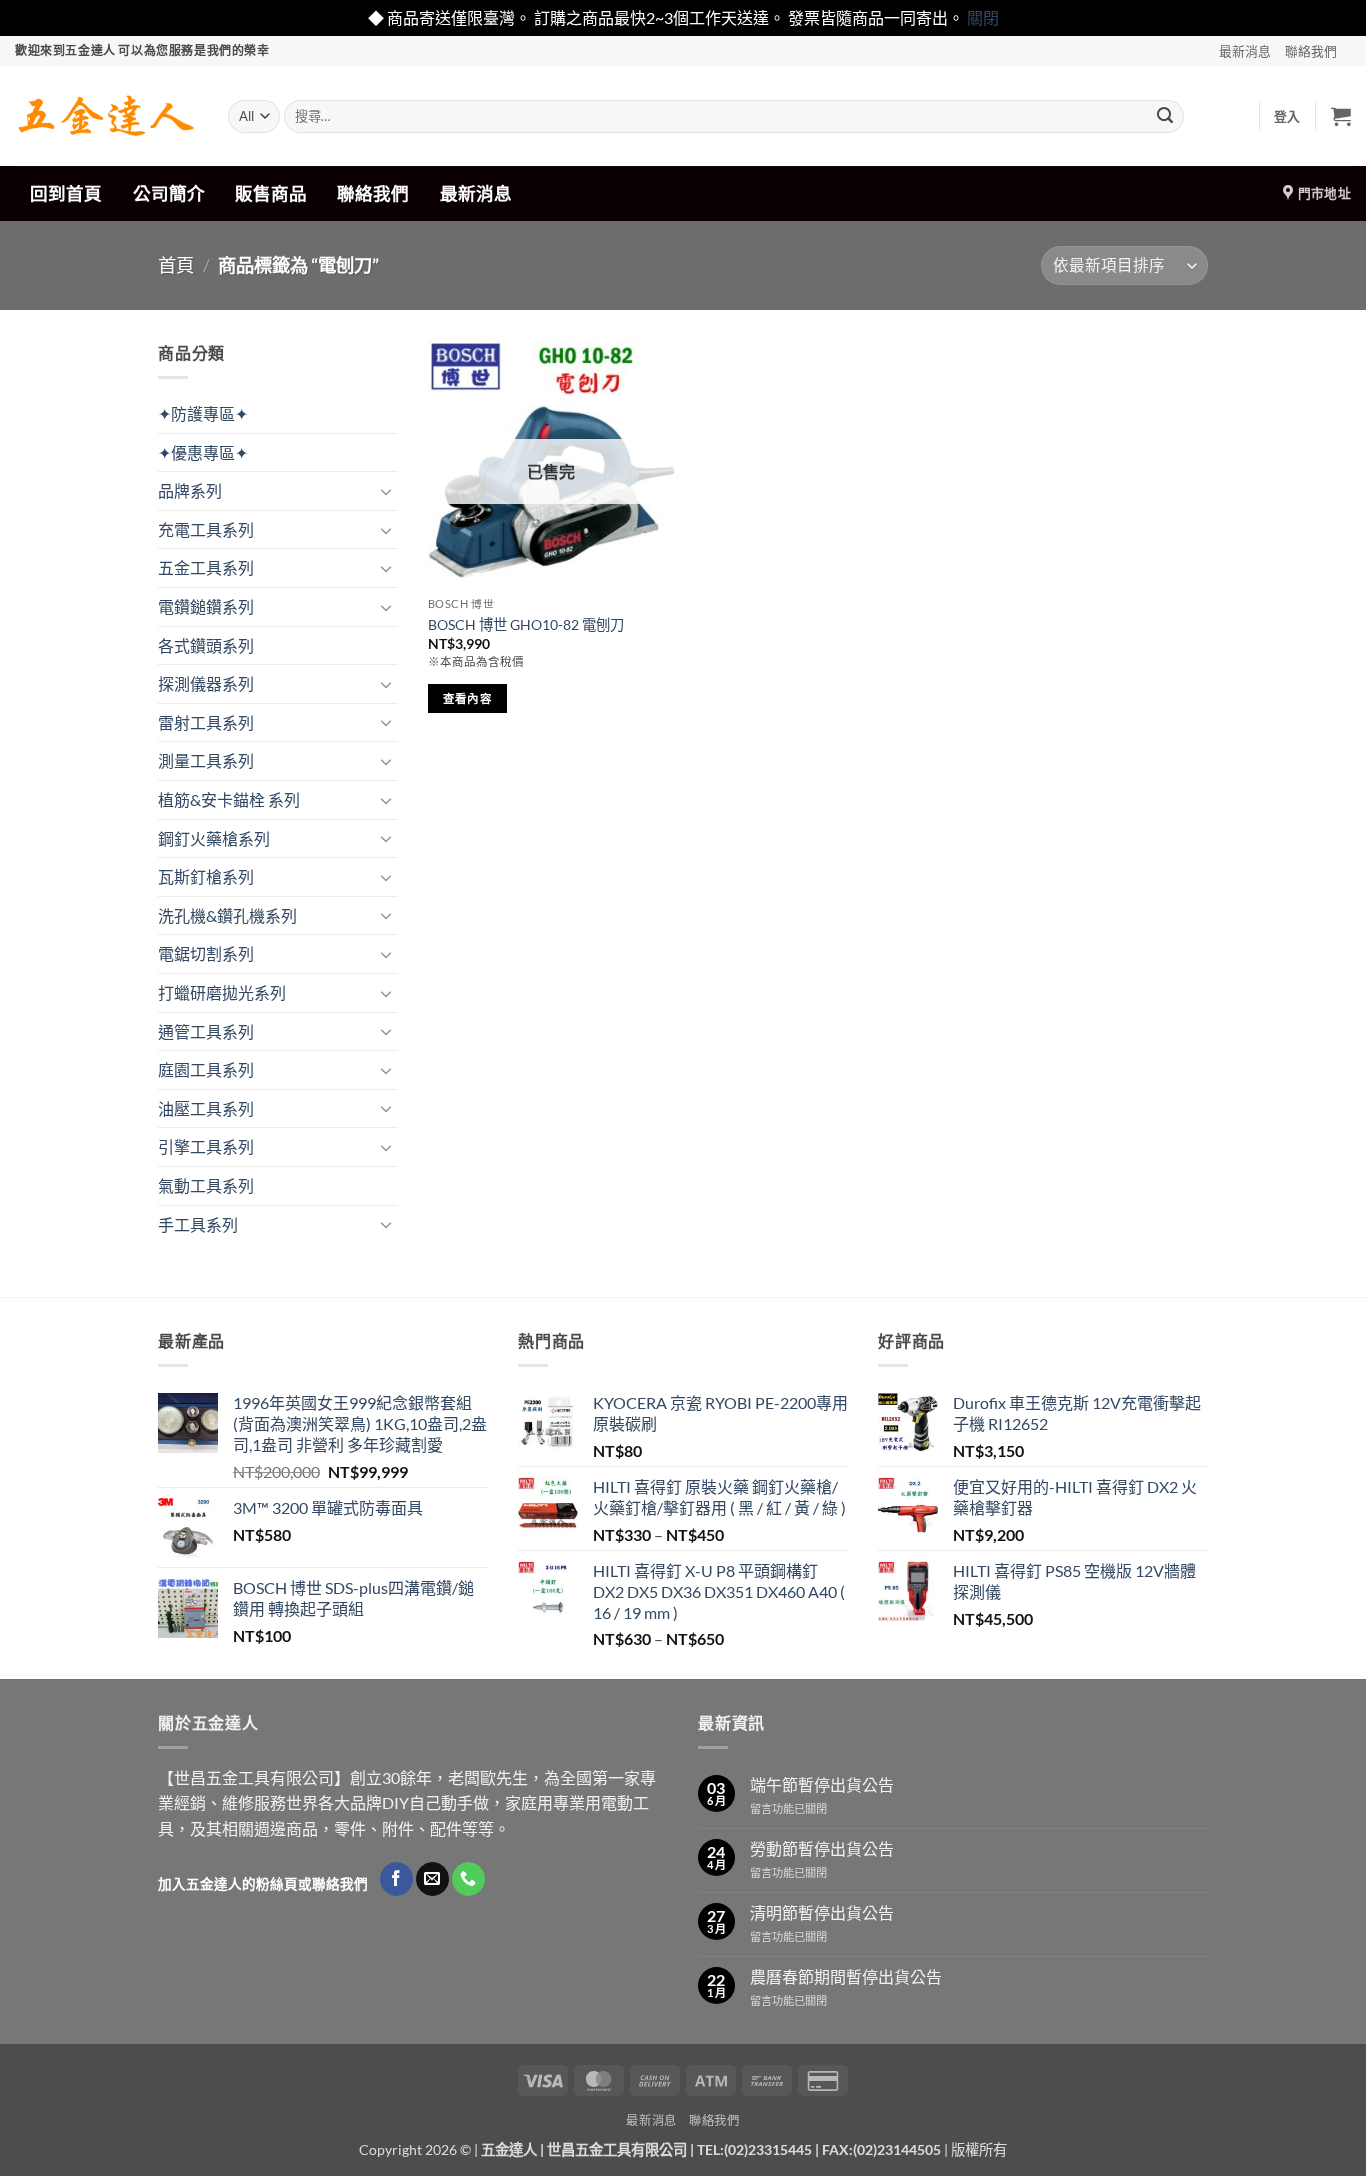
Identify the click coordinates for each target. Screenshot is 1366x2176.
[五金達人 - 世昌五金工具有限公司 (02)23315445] (106, 116)
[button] (1287, 116)
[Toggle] (386, 491)
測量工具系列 (206, 760)
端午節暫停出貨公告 (822, 1784)
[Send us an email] (432, 1879)
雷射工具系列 (206, 722)
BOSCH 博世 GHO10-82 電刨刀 (526, 624)
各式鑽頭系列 (206, 645)
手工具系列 (198, 1224)
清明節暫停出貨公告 (822, 1912)
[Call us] (468, 1879)
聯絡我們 (1311, 51)
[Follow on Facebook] (396, 1879)
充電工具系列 (206, 529)
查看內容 (467, 698)
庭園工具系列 (206, 1069)
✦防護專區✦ (203, 413)
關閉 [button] (983, 17)
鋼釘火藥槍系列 (214, 838)
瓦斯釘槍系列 (206, 876)
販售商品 (271, 193)
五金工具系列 (206, 567)
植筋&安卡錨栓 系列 (229, 799)
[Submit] (1165, 116)
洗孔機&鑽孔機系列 (227, 915)
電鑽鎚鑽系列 (206, 606)
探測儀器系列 (206, 683)
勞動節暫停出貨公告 (822, 1848)
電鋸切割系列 (206, 953)
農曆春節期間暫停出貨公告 (846, 1976)
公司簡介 (169, 193)
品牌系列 (190, 490)
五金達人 (509, 2149)
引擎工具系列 (206, 1146)
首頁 (176, 265)
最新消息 (1245, 51)
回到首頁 (66, 193)
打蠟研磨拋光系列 (222, 992)
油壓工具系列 (206, 1108)
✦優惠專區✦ (203, 452)
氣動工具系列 (206, 1185)
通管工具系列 (206, 1031)
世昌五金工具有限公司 (617, 2149)
